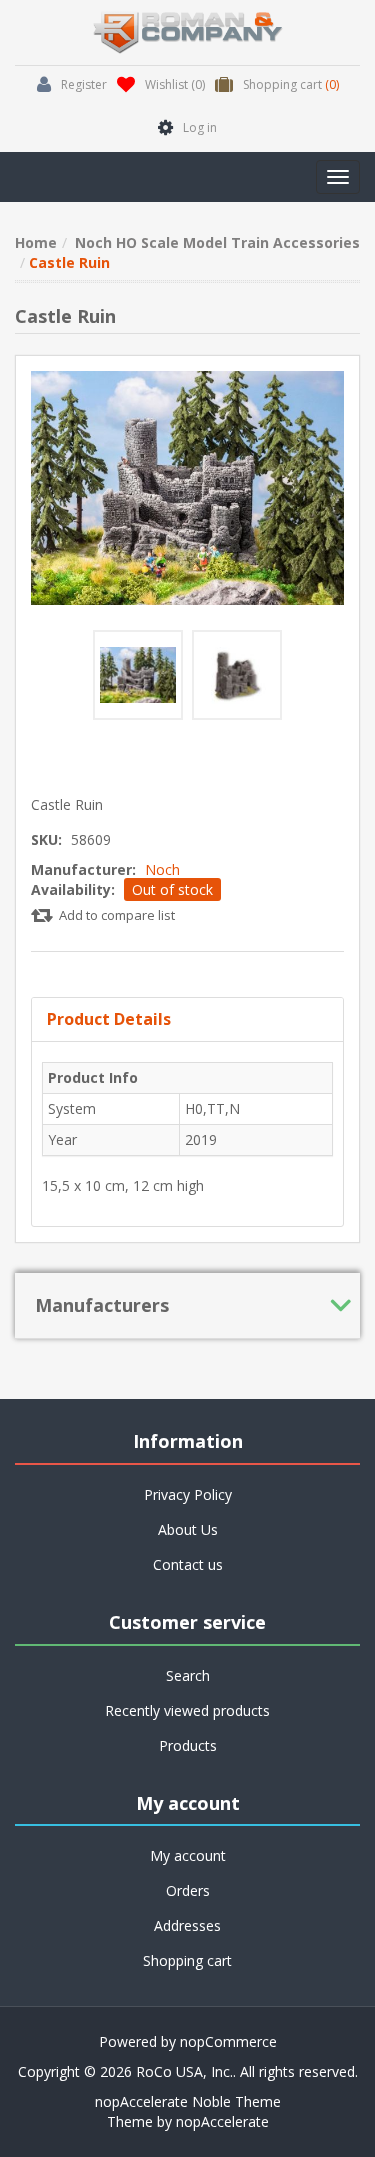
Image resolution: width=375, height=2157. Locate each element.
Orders (188, 1890)
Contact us (188, 1564)
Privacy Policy (188, 1494)
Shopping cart (187, 1960)
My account (188, 1855)
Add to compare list (117, 915)
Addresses (187, 1925)
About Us (188, 1529)
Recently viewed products (187, 1710)
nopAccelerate (222, 2121)
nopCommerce (228, 2041)
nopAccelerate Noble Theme (188, 2101)
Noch (162, 869)
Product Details (109, 1019)
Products (188, 1745)
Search (188, 1675)
